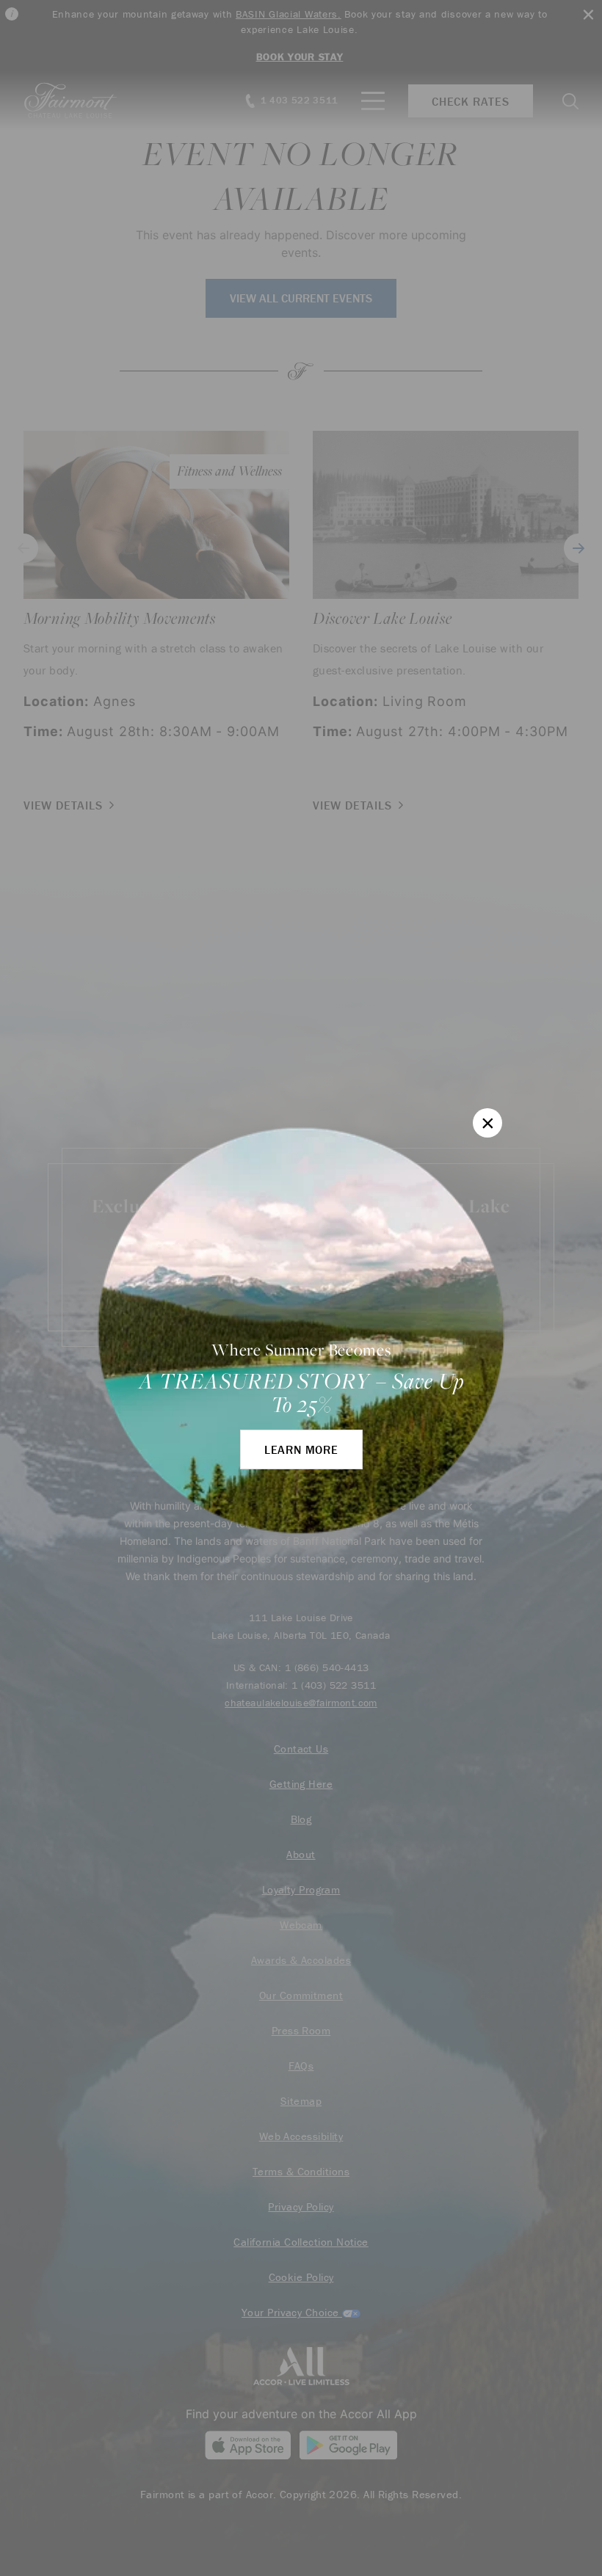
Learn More (301, 1449)
